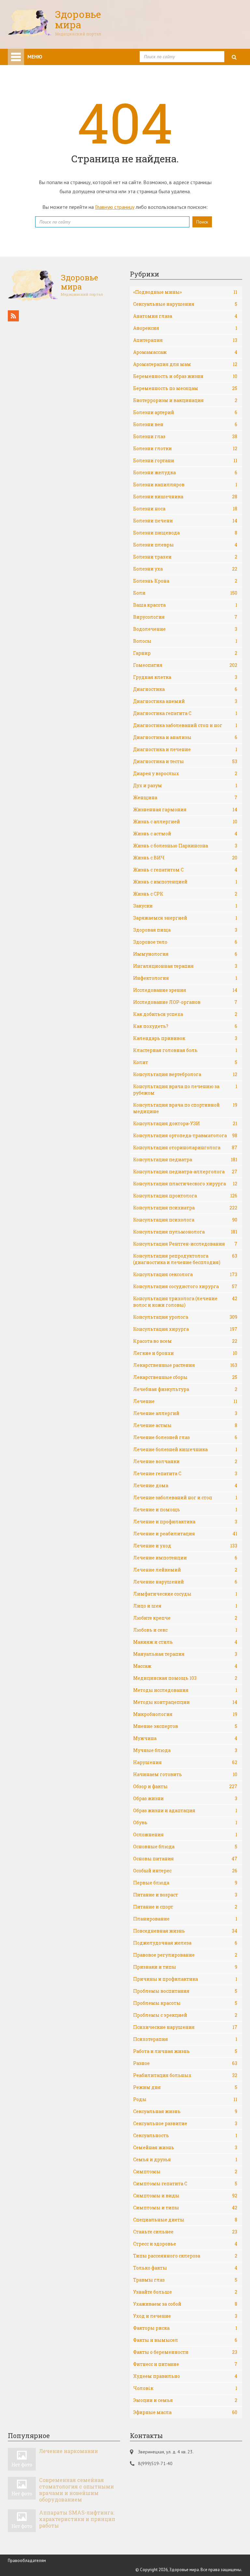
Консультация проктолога (185, 1196)
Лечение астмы (185, 1425)
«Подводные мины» (185, 292)
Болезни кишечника (185, 497)
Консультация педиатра (185, 1160)
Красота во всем (185, 1341)
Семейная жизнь (185, 2147)
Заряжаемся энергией (185, 918)
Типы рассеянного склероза (185, 2256)
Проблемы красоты (185, 2003)
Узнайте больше (185, 2292)
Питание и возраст (185, 1895)
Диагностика (185, 689)
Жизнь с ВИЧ (185, 858)
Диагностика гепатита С (185, 713)
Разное (185, 2063)
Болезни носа (185, 509)
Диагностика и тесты (185, 761)
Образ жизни (185, 1798)
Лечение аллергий (185, 1413)
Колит (185, 1062)
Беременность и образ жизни (185, 376)
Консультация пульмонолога (185, 1232)
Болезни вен (185, 424)
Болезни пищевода (185, 533)
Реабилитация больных (185, 2075)
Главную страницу (115, 207)
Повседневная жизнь (185, 1931)
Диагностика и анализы (185, 737)
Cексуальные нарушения (185, 304)
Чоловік (185, 2388)
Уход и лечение (185, 2316)
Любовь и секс (185, 1630)
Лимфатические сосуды (185, 1594)
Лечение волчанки (185, 1461)
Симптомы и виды (185, 2196)
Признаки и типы (185, 1967)
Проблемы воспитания (185, 1991)
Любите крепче (185, 1618)
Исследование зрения (185, 990)
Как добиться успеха (185, 1014)
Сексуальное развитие (185, 2123)
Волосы (185, 641)
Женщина (185, 797)
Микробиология (185, 1714)
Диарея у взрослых (185, 773)
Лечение (185, 1401)
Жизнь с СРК (185, 894)
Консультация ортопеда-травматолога (185, 1135)
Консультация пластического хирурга (185, 1184)
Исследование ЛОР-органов (185, 1002)
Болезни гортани (185, 460)
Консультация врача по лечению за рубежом (185, 1090)
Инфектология (185, 978)
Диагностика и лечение (185, 749)
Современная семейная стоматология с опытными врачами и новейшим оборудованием (76, 2490)
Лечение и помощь (185, 1510)
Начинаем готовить (185, 1774)
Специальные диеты (185, 2220)
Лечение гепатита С (185, 1473)
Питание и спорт (185, 1907)
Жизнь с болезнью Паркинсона (185, 846)
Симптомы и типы (185, 2208)
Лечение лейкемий (185, 1570)
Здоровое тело (185, 942)
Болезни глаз (185, 436)
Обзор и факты (185, 1786)
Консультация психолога (185, 1220)
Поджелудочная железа (185, 1943)
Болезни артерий (185, 412)
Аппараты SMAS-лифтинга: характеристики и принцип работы (77, 2519)
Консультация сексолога (185, 1274)
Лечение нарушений (185, 1582)
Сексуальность (185, 2135)
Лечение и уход (185, 1546)
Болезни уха (185, 569)
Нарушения (185, 1762)
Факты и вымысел (185, 2340)
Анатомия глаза (185, 316)
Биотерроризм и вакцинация (185, 400)
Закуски (185, 906)
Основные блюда (185, 1847)
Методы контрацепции (185, 1702)
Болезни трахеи (185, 557)
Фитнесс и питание (185, 2364)
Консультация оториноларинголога (185, 1147)
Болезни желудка (185, 472)
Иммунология (185, 954)
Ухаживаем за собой (185, 2304)
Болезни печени (185, 521)
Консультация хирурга (185, 1329)
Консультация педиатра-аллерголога (185, 1172)
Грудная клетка (185, 677)
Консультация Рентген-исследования (185, 1244)
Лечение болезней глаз (185, 1437)
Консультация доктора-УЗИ (185, 1123)
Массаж (185, 1666)
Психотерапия (185, 2039)
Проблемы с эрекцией (185, 2015)
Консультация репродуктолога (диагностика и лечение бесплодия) (185, 1259)
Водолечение (185, 629)
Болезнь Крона (185, 581)
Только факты (185, 2268)
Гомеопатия (185, 665)
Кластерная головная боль (185, 1050)
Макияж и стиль (185, 1642)
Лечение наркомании (69, 2451)
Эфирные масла (185, 2412)
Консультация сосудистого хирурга (185, 1286)
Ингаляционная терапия (185, 966)
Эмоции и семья (185, 2400)
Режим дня (185, 2087)
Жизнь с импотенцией (185, 882)
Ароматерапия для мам (185, 364)
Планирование (185, 1919)
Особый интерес (185, 1871)
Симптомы (185, 2171)
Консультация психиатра (185, 1208)
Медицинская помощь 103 (185, 1678)
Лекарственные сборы (185, 1377)
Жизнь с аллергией (185, 822)
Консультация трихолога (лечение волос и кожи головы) (185, 1302)
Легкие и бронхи (185, 1353)
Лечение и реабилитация (185, 1534)
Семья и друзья (185, 2159)
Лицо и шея (185, 1606)
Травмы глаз (185, 2280)
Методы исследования (185, 1690)
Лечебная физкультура (185, 1389)
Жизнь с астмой (185, 834)
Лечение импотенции (185, 1558)
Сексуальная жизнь (185, 2111)
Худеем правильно (185, 2376)
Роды (185, 2099)
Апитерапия (185, 340)
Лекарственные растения (185, 1365)
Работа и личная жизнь (185, 2051)
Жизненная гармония (185, 809)
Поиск (202, 222)
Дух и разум (185, 785)
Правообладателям (27, 2561)
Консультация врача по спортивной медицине (185, 1108)
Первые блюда (185, 1883)
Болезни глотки (185, 448)
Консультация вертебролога (185, 1074)
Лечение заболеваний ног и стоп (185, 1497)
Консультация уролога (185, 1317)
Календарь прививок (185, 1038)
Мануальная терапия (185, 1654)
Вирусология (185, 617)
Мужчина (185, 1738)
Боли (185, 593)
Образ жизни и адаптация (185, 1810)
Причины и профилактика (185, 1979)
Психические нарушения (185, 2027)
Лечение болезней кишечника (185, 1449)
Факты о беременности (185, 2352)
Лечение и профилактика (185, 1522)
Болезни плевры (185, 545)
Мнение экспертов (185, 1726)
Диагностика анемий (185, 701)
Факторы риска (185, 2328)
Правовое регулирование (185, 1955)
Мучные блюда (185, 1750)
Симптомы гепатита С (185, 2184)
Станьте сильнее (185, 2232)
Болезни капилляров (185, 485)
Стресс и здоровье (185, 2244)
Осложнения (185, 1834)
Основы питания (185, 1859)
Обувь (185, 1822)
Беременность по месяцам (185, 388)
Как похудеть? (185, 1026)
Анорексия (185, 328)
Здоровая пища (185, 930)
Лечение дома (185, 1485)
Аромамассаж (185, 352)
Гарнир (185, 653)
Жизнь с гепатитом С (185, 870)
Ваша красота (185, 605)
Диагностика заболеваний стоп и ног (185, 725)
